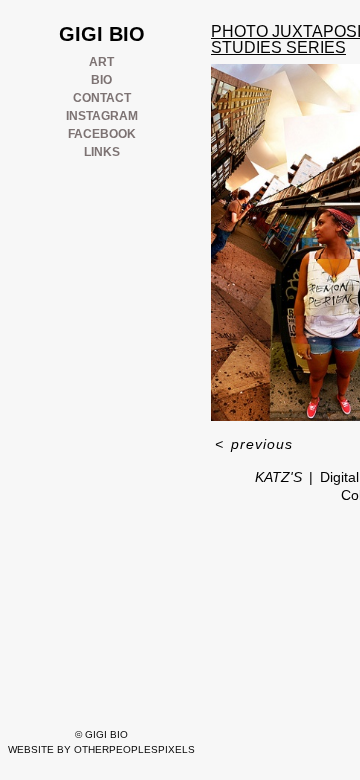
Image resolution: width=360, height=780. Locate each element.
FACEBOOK (102, 134)
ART (101, 62)
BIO (101, 80)
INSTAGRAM (102, 116)
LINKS (102, 152)
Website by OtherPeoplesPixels (101, 749)
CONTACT (102, 98)
